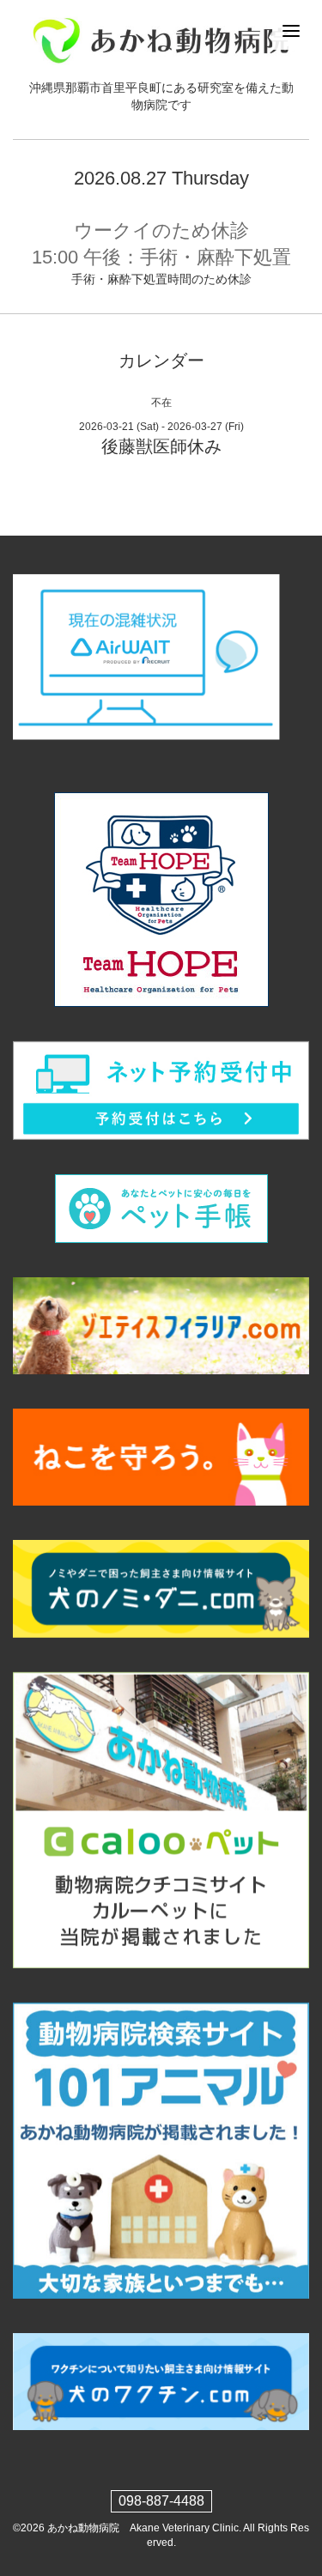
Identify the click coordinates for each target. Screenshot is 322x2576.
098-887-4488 (161, 2501)
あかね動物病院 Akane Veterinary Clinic (143, 2528)
